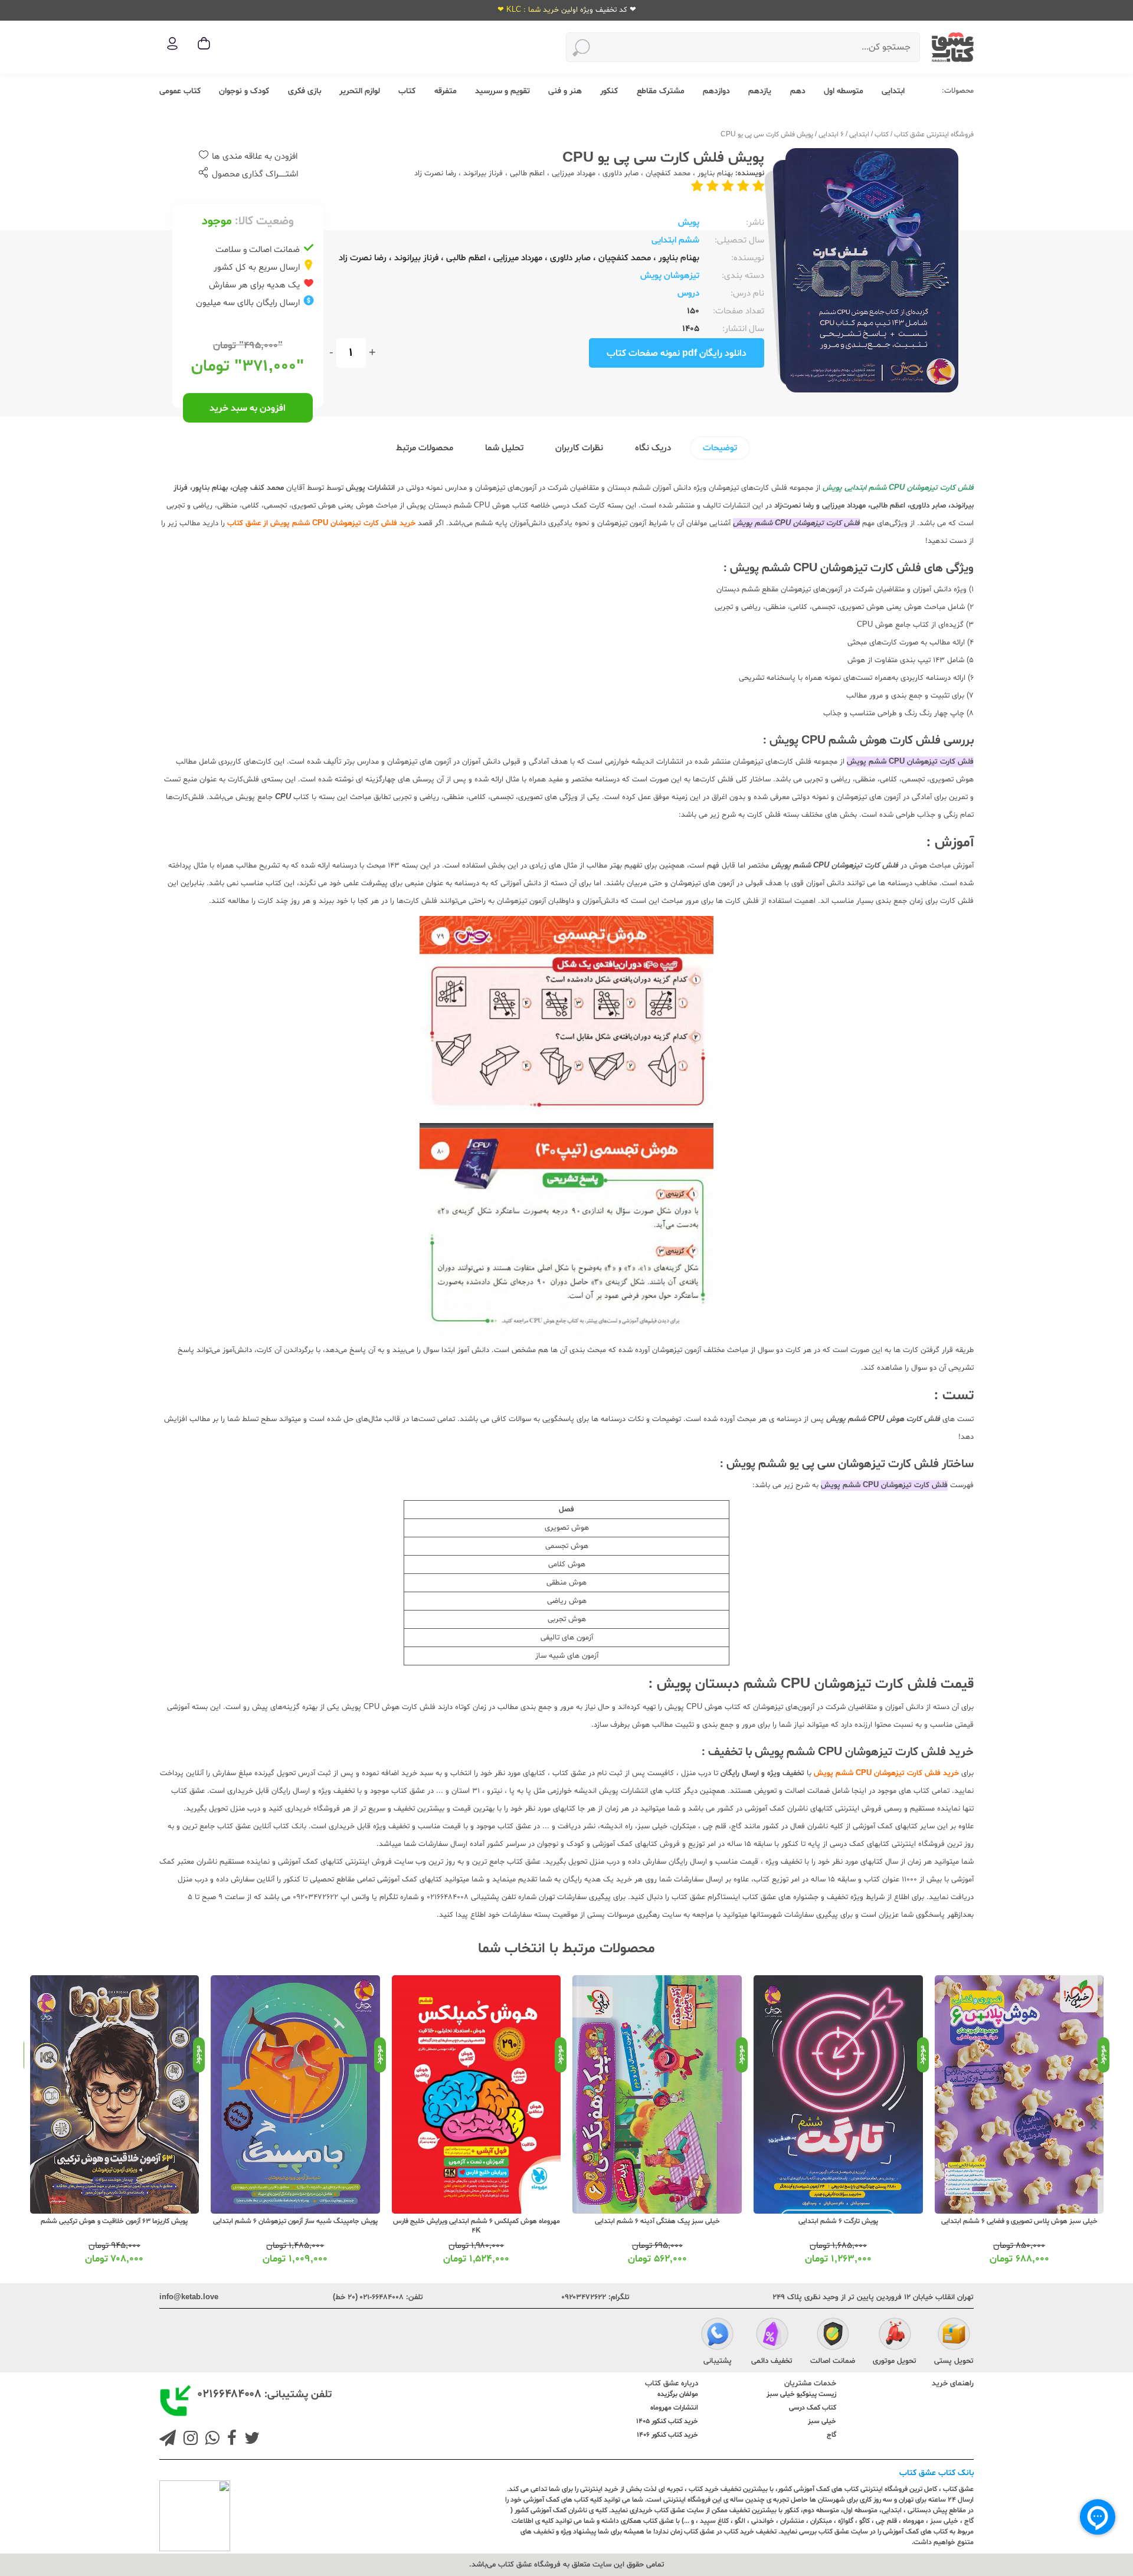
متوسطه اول (844, 91)
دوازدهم (716, 91)
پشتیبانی (718, 2361)
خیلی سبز (822, 2421)
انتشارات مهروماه (674, 2408)
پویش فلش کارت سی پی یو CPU (767, 135)
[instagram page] (188, 2440)
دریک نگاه (653, 448)
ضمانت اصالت (833, 2361)
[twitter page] (250, 2440)
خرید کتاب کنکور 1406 (667, 2435)
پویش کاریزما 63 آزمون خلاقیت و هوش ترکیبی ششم (295, 2221)
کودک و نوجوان (244, 91)
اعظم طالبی (527, 174)
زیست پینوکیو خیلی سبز (801, 2394)
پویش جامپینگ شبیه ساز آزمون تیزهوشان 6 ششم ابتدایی (477, 2221)
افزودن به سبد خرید (248, 408)
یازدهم (760, 91)
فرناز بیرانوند (483, 174)
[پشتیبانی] (717, 2336)
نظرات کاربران (579, 448)
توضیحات (720, 448)
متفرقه (446, 91)
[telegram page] (168, 2440)
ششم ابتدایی (675, 240)
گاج (831, 2435)
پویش (689, 223)
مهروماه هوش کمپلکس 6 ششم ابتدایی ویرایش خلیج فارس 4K (658, 2226)
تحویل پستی (954, 2361)
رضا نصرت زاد (435, 174)
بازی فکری (304, 91)
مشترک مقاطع (661, 91)
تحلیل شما (504, 448)
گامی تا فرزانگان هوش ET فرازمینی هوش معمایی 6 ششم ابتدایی (115, 2226)
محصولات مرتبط (425, 448)
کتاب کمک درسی (813, 2408)
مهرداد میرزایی (574, 174)
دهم (798, 91)
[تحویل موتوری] (895, 2336)
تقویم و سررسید (502, 91)
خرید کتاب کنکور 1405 (667, 2421)
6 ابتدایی (831, 135)
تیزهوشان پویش (670, 276)
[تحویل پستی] (954, 2336)
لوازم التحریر (360, 91)
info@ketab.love (189, 2297)
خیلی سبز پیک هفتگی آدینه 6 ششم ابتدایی (839, 2221)
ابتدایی (893, 91)
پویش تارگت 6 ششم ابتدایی (1019, 2221)
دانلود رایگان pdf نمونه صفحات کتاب (677, 353)
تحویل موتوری (895, 2361)
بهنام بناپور (715, 174)
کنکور (609, 91)
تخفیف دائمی (772, 2361)
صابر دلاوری (620, 174)
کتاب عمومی (180, 91)
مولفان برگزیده (678, 2394)
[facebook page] (230, 2440)
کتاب (407, 91)
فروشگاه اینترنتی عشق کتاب (934, 135)
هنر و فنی (565, 91)
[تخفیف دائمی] (772, 2336)
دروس (688, 294)
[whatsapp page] (210, 2440)
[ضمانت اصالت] (833, 2336)
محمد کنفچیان (668, 174)
